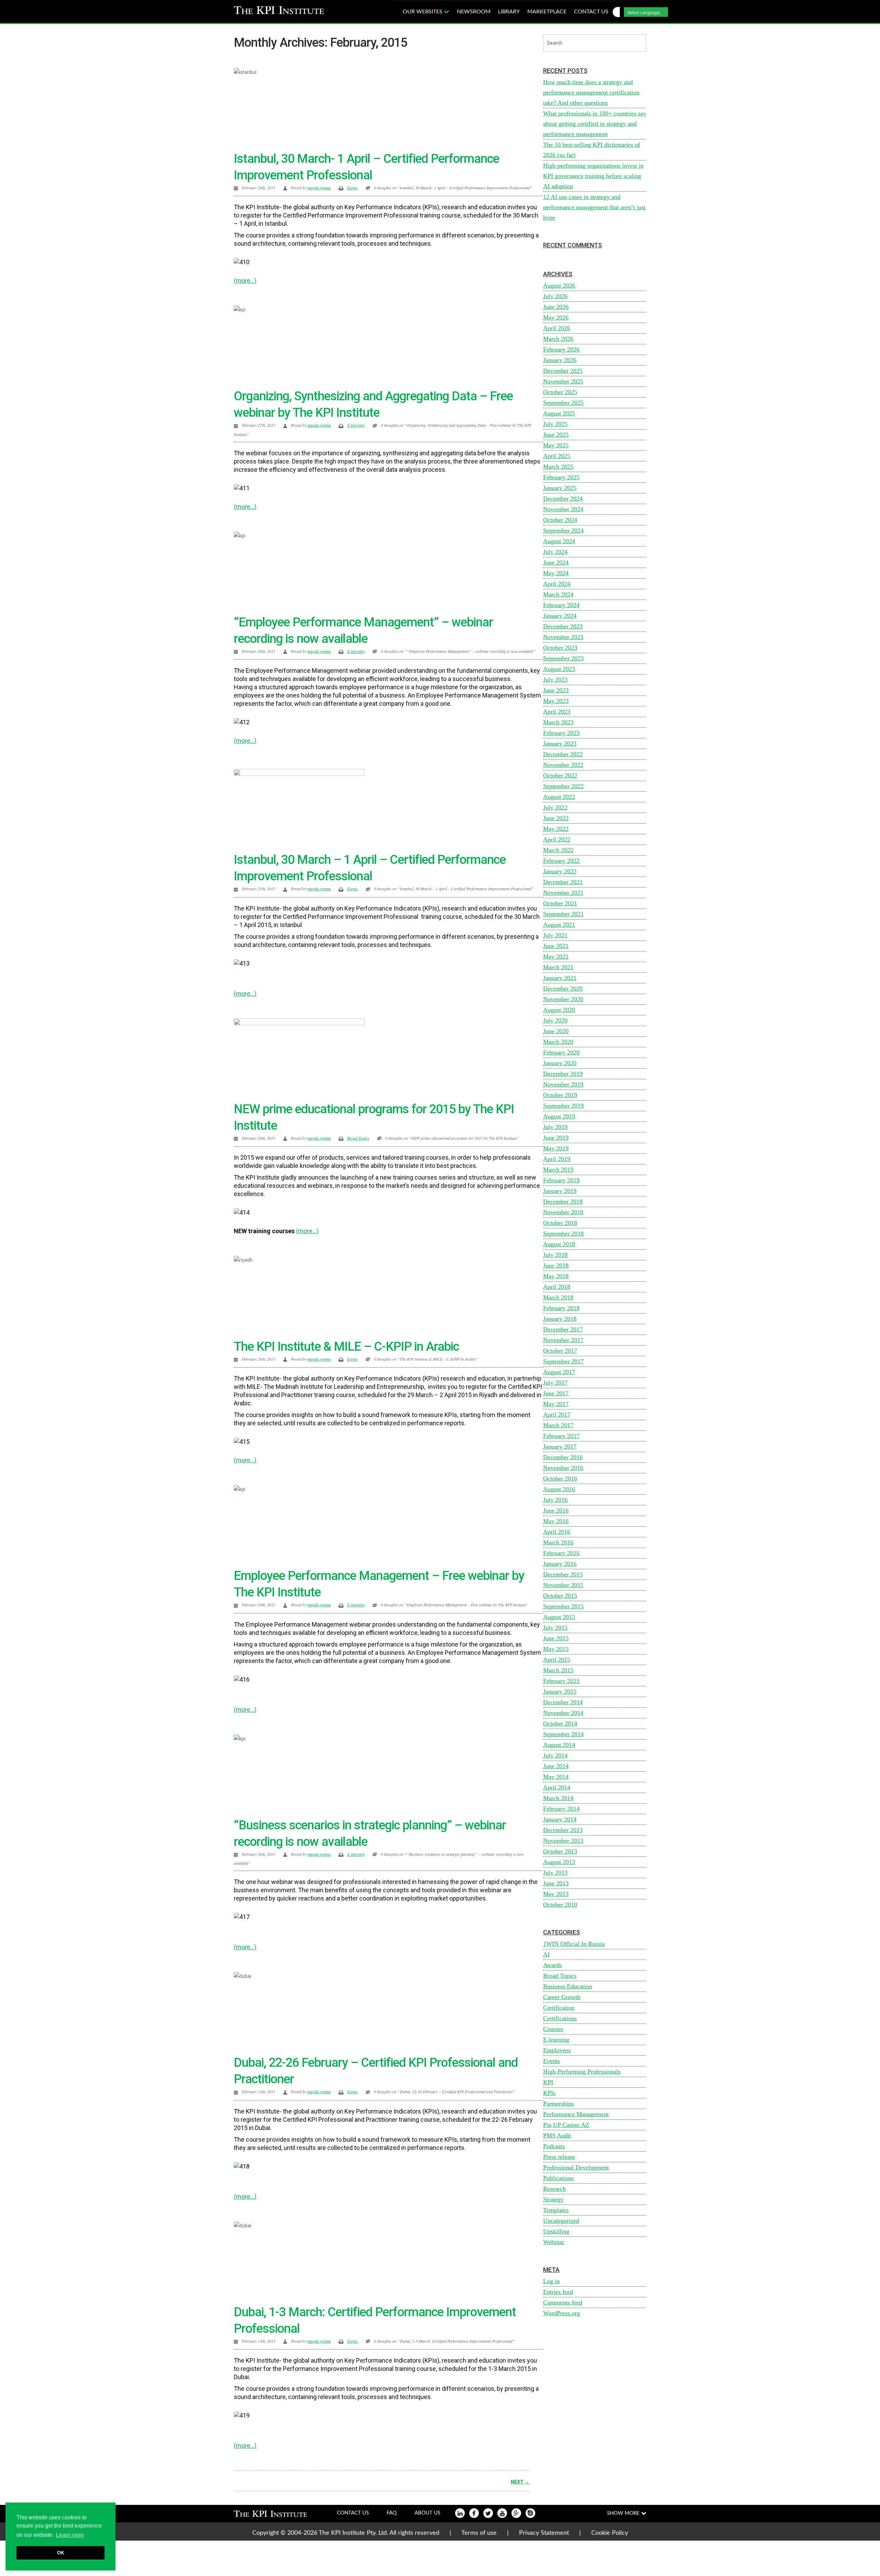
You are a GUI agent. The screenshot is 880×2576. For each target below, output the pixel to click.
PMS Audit (557, 2135)
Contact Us (353, 2513)
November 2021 (563, 893)
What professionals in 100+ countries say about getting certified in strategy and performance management (595, 124)
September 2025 (563, 403)
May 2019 (556, 1148)
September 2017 (563, 1361)
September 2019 (563, 1106)
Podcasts (554, 2146)
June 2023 (556, 690)
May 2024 (556, 573)
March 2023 (558, 722)
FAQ (392, 2513)
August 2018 (559, 1244)
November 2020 (563, 999)
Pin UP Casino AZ (566, 2125)
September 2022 (563, 786)
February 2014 (561, 1809)
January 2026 (560, 360)
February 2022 (561, 861)
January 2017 (560, 1447)
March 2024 (558, 594)
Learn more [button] (70, 2535)
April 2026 (557, 328)
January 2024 (560, 616)
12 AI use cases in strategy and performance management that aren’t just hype (594, 207)
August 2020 (559, 1010)
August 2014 (559, 1745)
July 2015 (555, 1628)
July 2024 (555, 552)
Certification (559, 2008)
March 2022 (558, 850)
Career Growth (562, 1997)
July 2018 (555, 1255)
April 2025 (557, 456)
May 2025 (556, 445)
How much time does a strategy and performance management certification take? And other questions (591, 92)
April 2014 (557, 1787)
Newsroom (474, 12)
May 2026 (556, 317)
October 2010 (560, 1905)
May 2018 (556, 1276)
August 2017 (559, 1372)
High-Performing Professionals (582, 2072)
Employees (557, 2050)
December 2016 (563, 1457)
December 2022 (563, 754)
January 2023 (560, 744)
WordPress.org (562, 2313)
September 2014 (563, 1734)
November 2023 (563, 637)
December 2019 (563, 1074)
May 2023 (556, 701)
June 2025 (556, 435)
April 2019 (557, 1159)
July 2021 (555, 935)
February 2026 (561, 349)
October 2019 (560, 1095)
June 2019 (556, 1138)
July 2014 (555, 1755)
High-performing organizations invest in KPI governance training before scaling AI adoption (593, 176)
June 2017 (556, 1393)
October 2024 (560, 520)
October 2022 (560, 776)
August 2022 (559, 797)
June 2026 (556, 307)
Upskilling (556, 2231)
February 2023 (561, 733)
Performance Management (576, 2114)
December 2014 (563, 1702)
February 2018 (561, 1308)
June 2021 (556, 946)
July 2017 (555, 1383)
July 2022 (555, 807)
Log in (551, 2281)
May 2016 (556, 1521)
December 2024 (563, 499)
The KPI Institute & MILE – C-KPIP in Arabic (346, 1347)
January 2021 (560, 978)
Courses (553, 2029)
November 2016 (563, 1468)
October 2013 (560, 1851)
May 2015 (556, 1649)
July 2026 (555, 296)
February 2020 (561, 1052)
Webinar (554, 2242)
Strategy (553, 2199)
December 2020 (563, 989)
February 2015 (561, 1681)
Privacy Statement (544, 2533)
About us (427, 2513)
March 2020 (558, 1042)
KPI (548, 2082)
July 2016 (555, 1500)
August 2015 (559, 1617)
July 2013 (555, 1873)
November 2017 (563, 1340)
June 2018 (556, 1265)
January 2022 (560, 871)
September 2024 (563, 531)
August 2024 (559, 541)
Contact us (591, 12)
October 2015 (560, 1596)
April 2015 (557, 1660)
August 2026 (559, 286)
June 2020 (556, 1031)
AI (546, 1954)
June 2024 (556, 562)
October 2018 (560, 1223)
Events (353, 188)
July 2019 (555, 1127)
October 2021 (560, 903)
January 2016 (560, 1564)
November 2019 (563, 1084)
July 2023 (555, 680)
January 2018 (560, 1319)
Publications (558, 2178)
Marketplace (547, 12)
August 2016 (559, 1489)
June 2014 (556, 1766)
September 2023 (563, 658)
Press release (559, 2157)
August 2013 (559, 1862)
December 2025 (563, 371)
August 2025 (559, 413)
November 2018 (563, 1212)
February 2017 (561, 1436)
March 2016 (558, 1542)
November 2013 (563, 1841)
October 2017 (560, 1351)
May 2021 (556, 957)
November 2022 (563, 765)
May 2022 (556, 829)
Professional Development (576, 2167)
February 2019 (561, 1180)
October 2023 (560, 648)
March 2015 (558, 1670)
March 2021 (558, 967)
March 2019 (558, 1170)
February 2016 (561, 1553)
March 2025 (558, 467)
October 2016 (560, 1479)
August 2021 (559, 925)
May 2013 (556, 1894)
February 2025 (561, 477)
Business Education (568, 1986)
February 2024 (561, 605)
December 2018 (563, 1202)
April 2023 (557, 712)
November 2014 (563, 1713)
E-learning (356, 425)
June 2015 (556, 1638)
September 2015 (563, 1606)
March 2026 (558, 339)
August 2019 (559, 1116)
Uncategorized (561, 2221)
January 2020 (560, 1063)
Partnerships (558, 2104)
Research (554, 2189)
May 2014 (556, 1777)
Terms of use (479, 2533)
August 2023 (559, 669)
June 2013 (556, 1883)
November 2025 (563, 381)
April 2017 (557, 1415)
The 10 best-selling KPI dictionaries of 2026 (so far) (592, 150)
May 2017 (556, 1404)
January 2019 (560, 1191)
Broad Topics (358, 1138)
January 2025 (560, 488)
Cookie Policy (610, 2533)
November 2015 (563, 1585)
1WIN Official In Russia (574, 1944)
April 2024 (557, 584)
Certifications (560, 2018)
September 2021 (563, 914)
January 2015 (560, 1692)
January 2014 (560, 1819)
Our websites (423, 12)
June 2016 (556, 1510)
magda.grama (319, 188)
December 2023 (563, 626)
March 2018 (558, 1297)
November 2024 (563, 509)
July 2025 (555, 424)
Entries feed (558, 2292)
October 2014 (560, 1724)
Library (509, 12)
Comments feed (563, 2302)
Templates (556, 2210)
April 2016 (557, 1532)
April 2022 (557, 839)
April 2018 (557, 1287)
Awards (552, 1965)
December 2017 (563, 1329)
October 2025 (560, 392)
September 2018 (563, 1234)
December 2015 (563, 1574)
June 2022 (556, 818)
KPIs (549, 2093)
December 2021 (563, 882)
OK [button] (61, 2553)
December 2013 (563, 1830)
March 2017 (558, 1425)
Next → (520, 2482)
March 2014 (558, 1798)
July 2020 (555, 1021)
